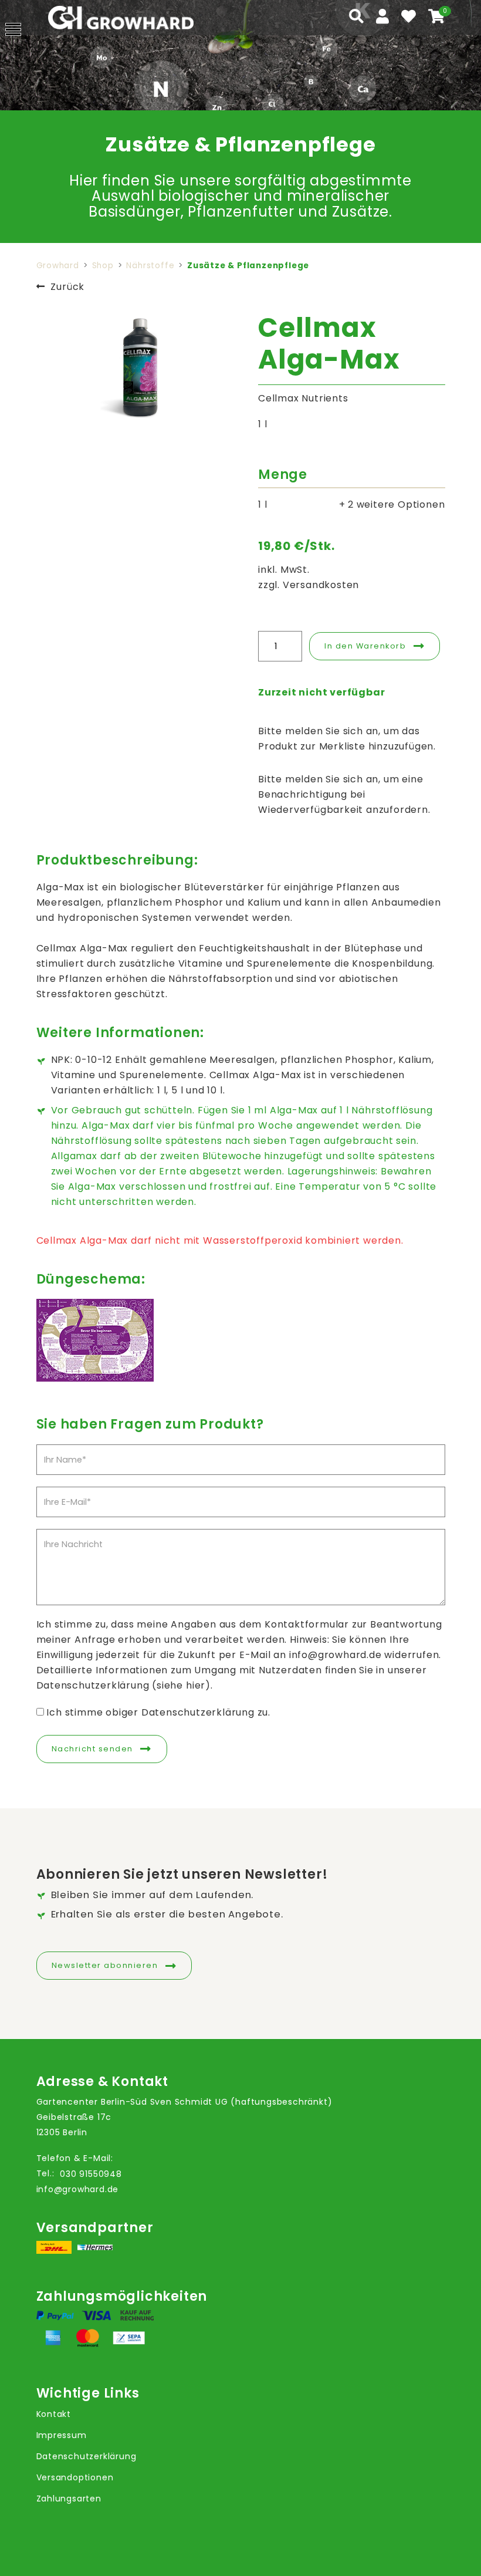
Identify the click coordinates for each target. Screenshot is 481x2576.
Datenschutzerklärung (87, 2456)
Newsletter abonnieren (105, 1965)
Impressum (62, 2435)
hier (196, 1685)
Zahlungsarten (69, 2499)
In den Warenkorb (365, 646)
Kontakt (54, 2414)
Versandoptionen (75, 2477)
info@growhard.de (78, 2189)
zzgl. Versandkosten (309, 585)
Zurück (67, 287)
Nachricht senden (92, 1749)
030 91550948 (91, 2174)
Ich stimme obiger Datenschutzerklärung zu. (158, 1712)
